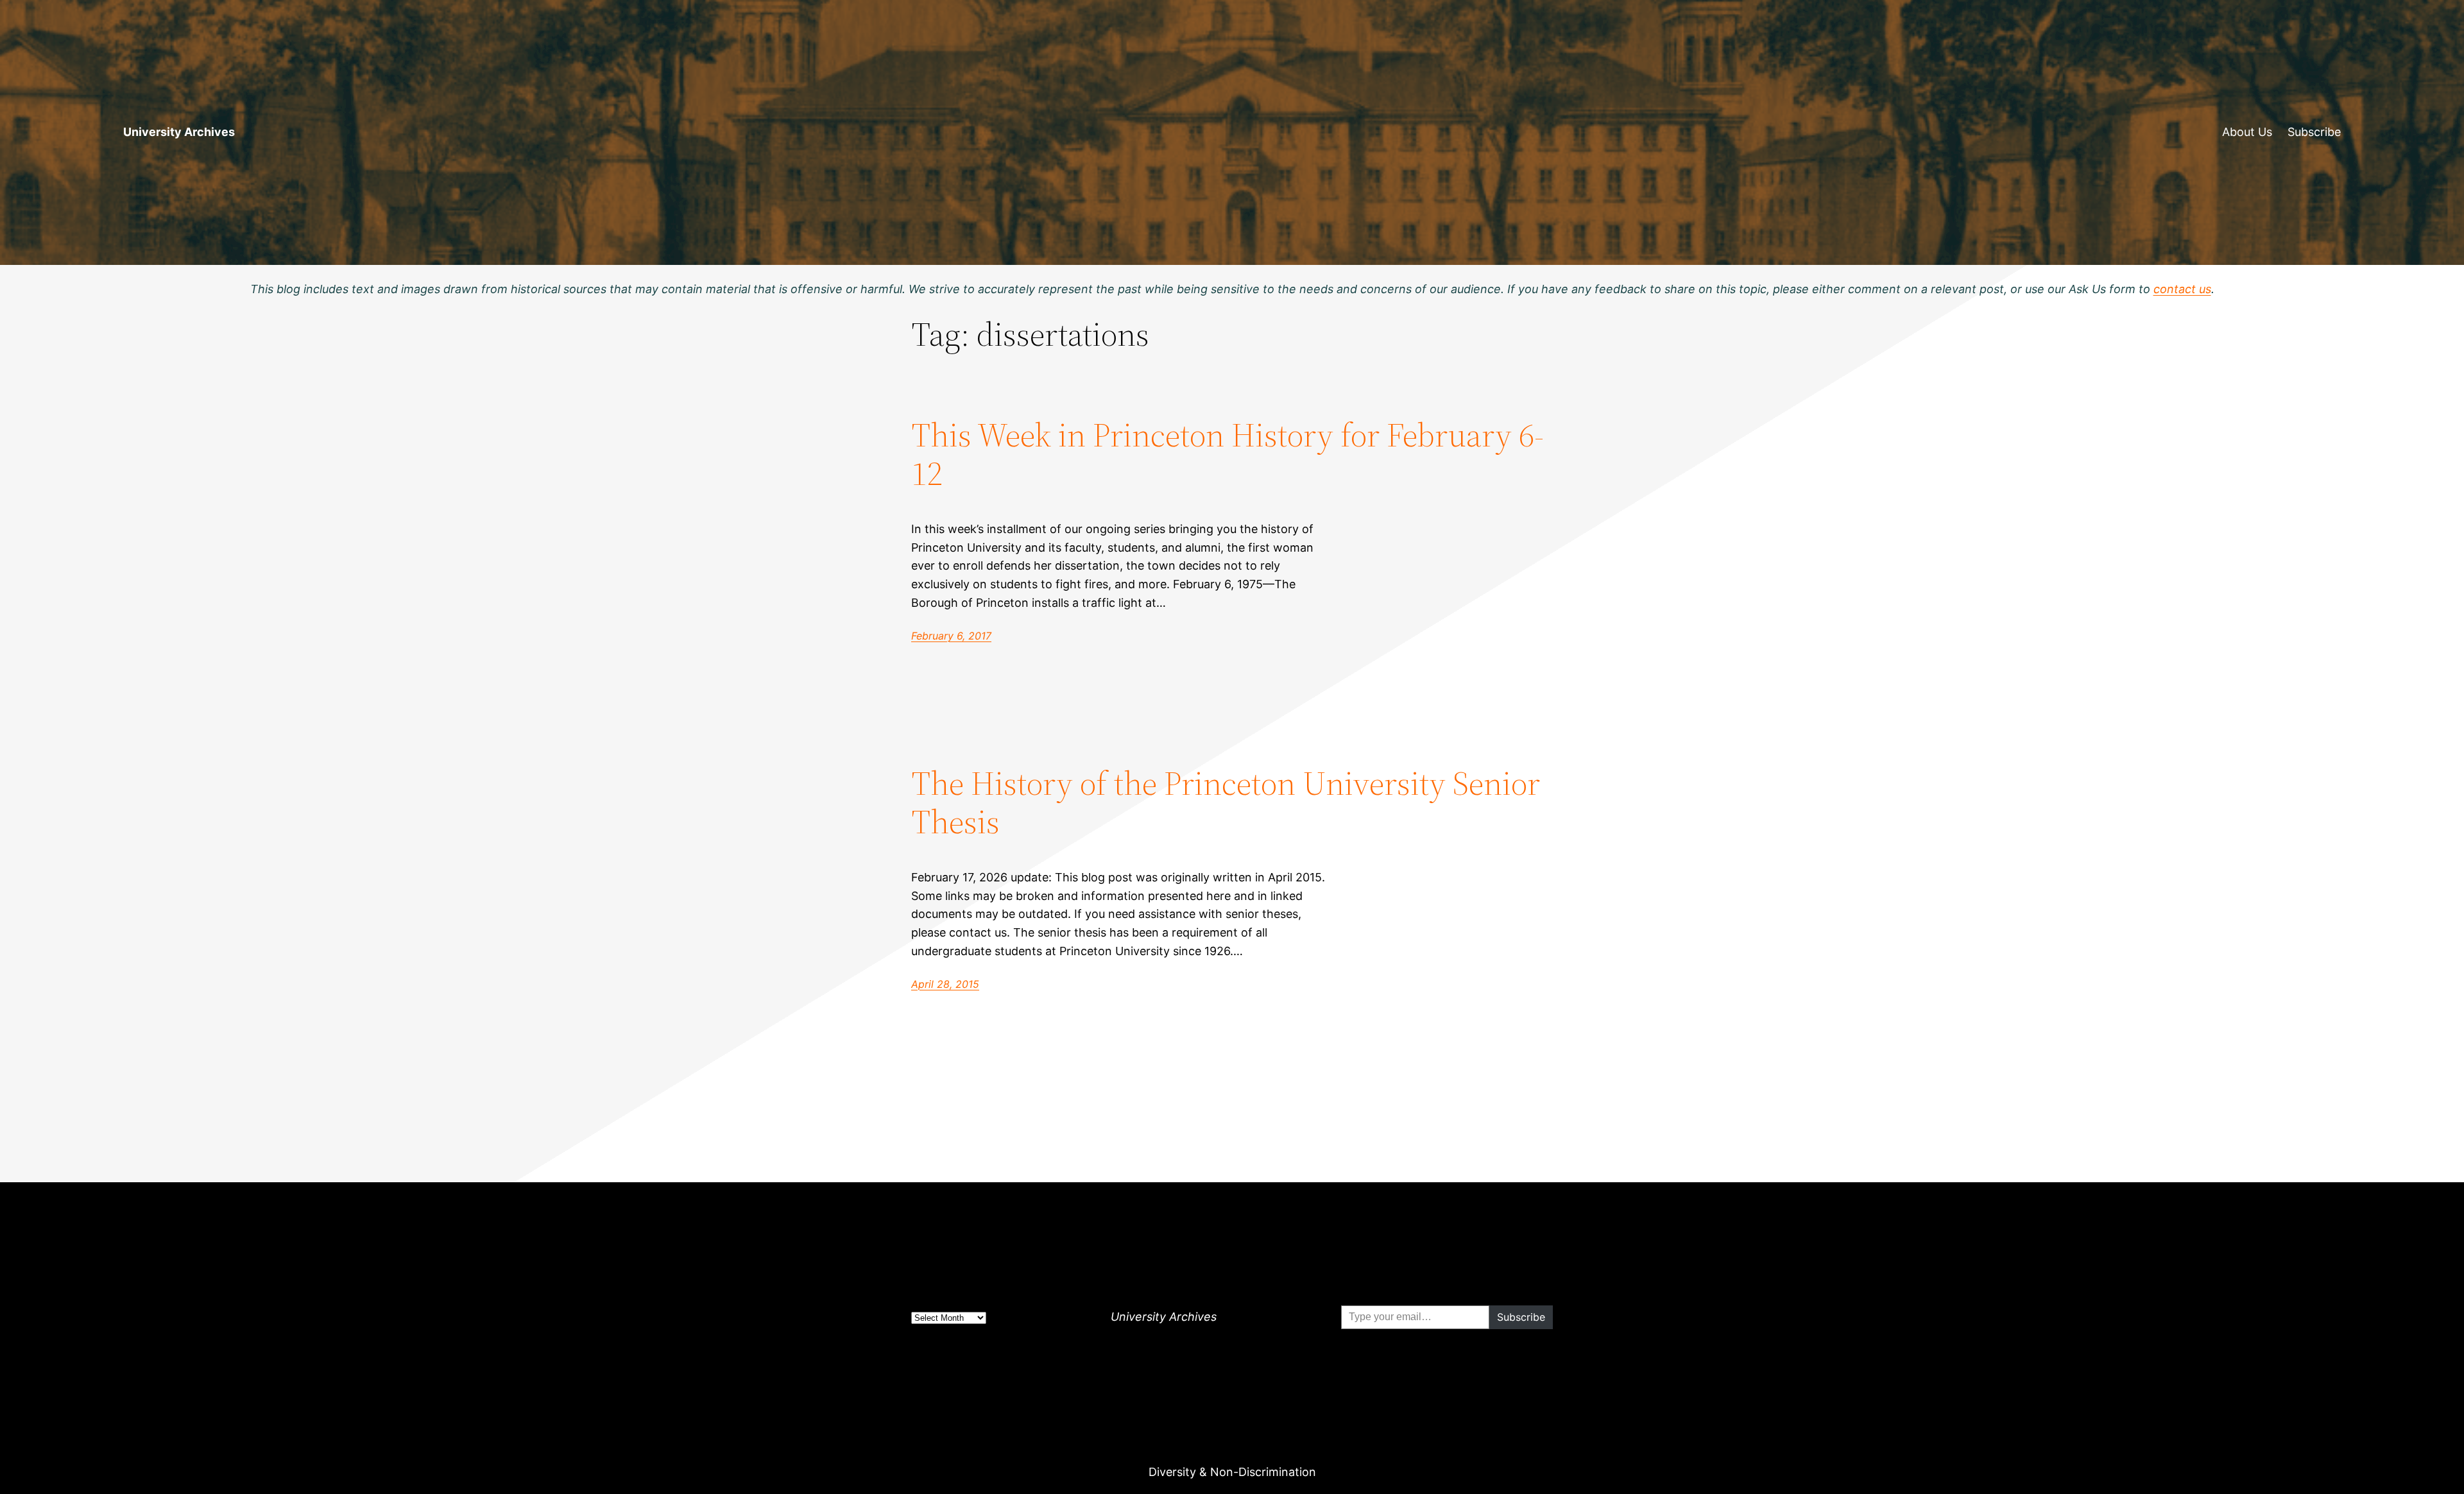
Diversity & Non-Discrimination (1232, 1472)
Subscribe (2314, 132)
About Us (2247, 132)
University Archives (179, 132)
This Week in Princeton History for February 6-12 (1228, 454)
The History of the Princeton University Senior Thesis (1226, 802)
